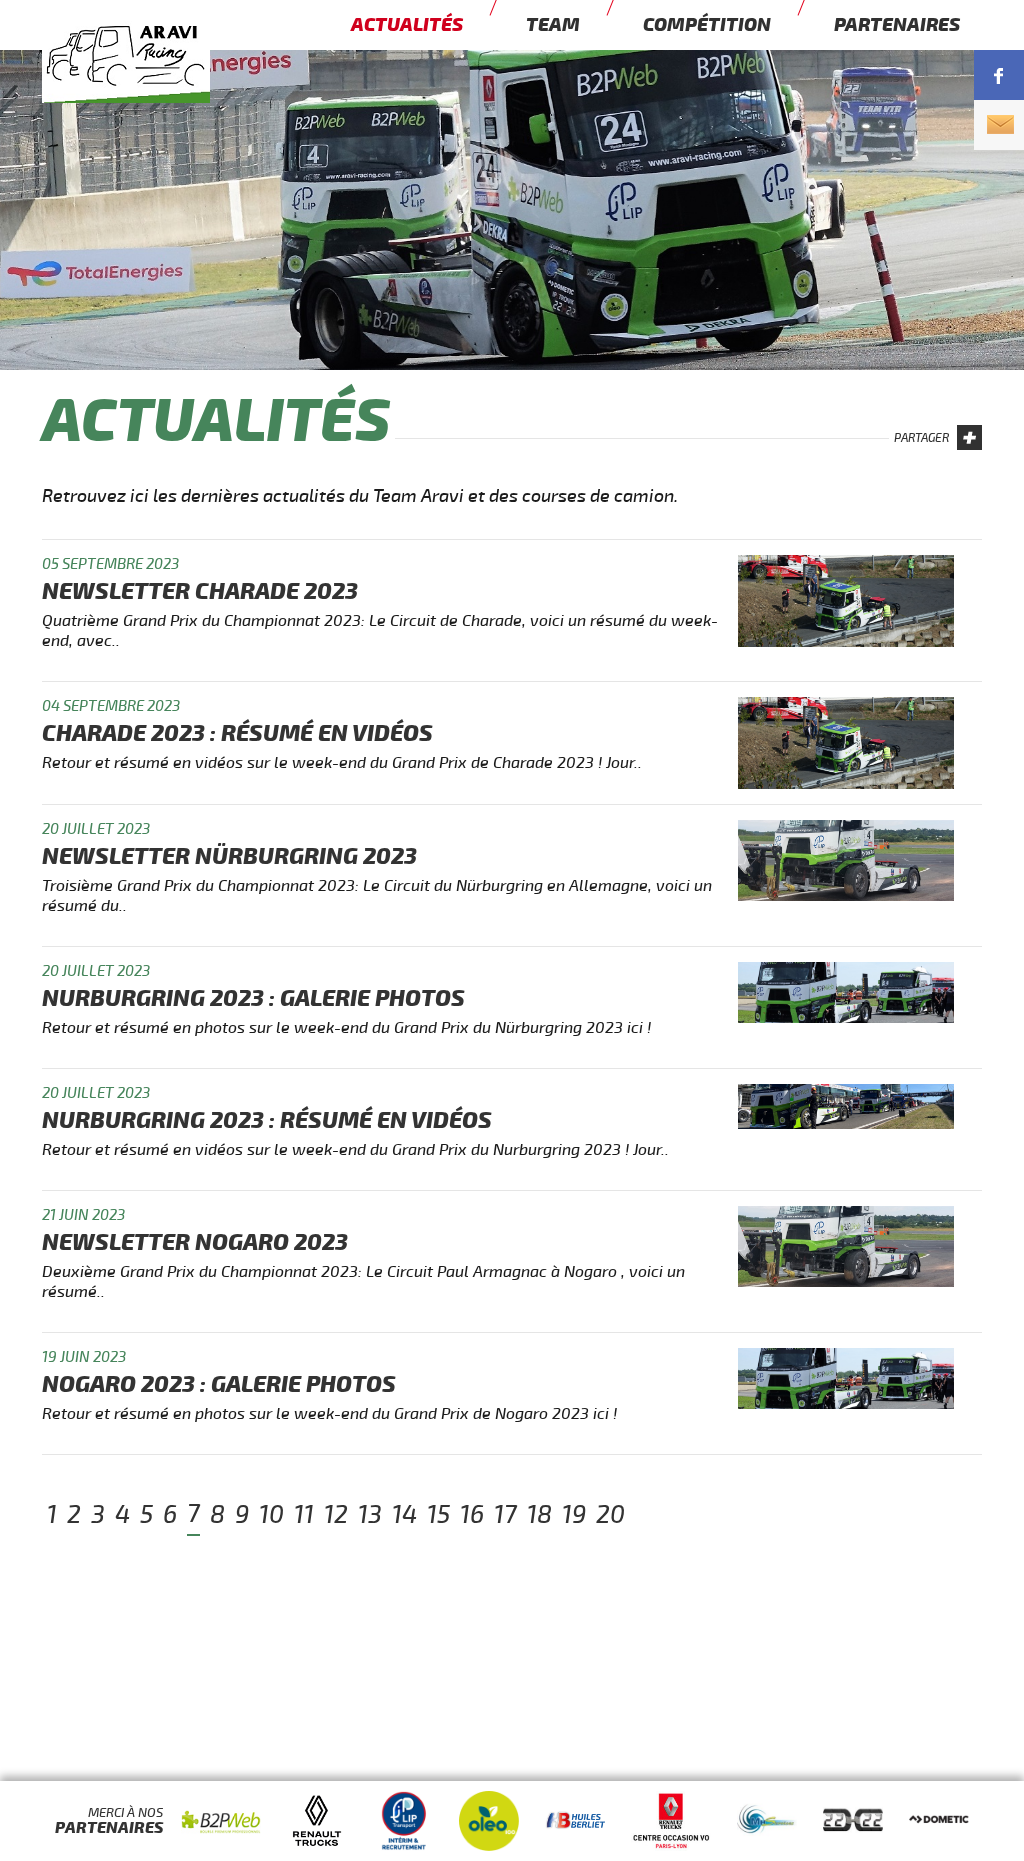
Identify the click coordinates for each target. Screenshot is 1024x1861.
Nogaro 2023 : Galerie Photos (219, 1384)
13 (370, 1515)
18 (539, 1515)
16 (472, 1515)
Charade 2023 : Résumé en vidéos (237, 733)
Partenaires (897, 25)
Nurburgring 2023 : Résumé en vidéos (267, 1120)
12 (336, 1515)
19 (574, 1515)
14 (404, 1515)
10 (271, 1515)
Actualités (407, 25)
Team (553, 25)
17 (505, 1515)
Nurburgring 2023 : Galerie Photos (253, 998)
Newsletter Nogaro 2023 (195, 1242)
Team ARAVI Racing (162, 86)
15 (438, 1515)
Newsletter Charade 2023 (200, 591)
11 (304, 1515)
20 (610, 1515)
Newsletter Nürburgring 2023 (229, 856)
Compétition (707, 25)
